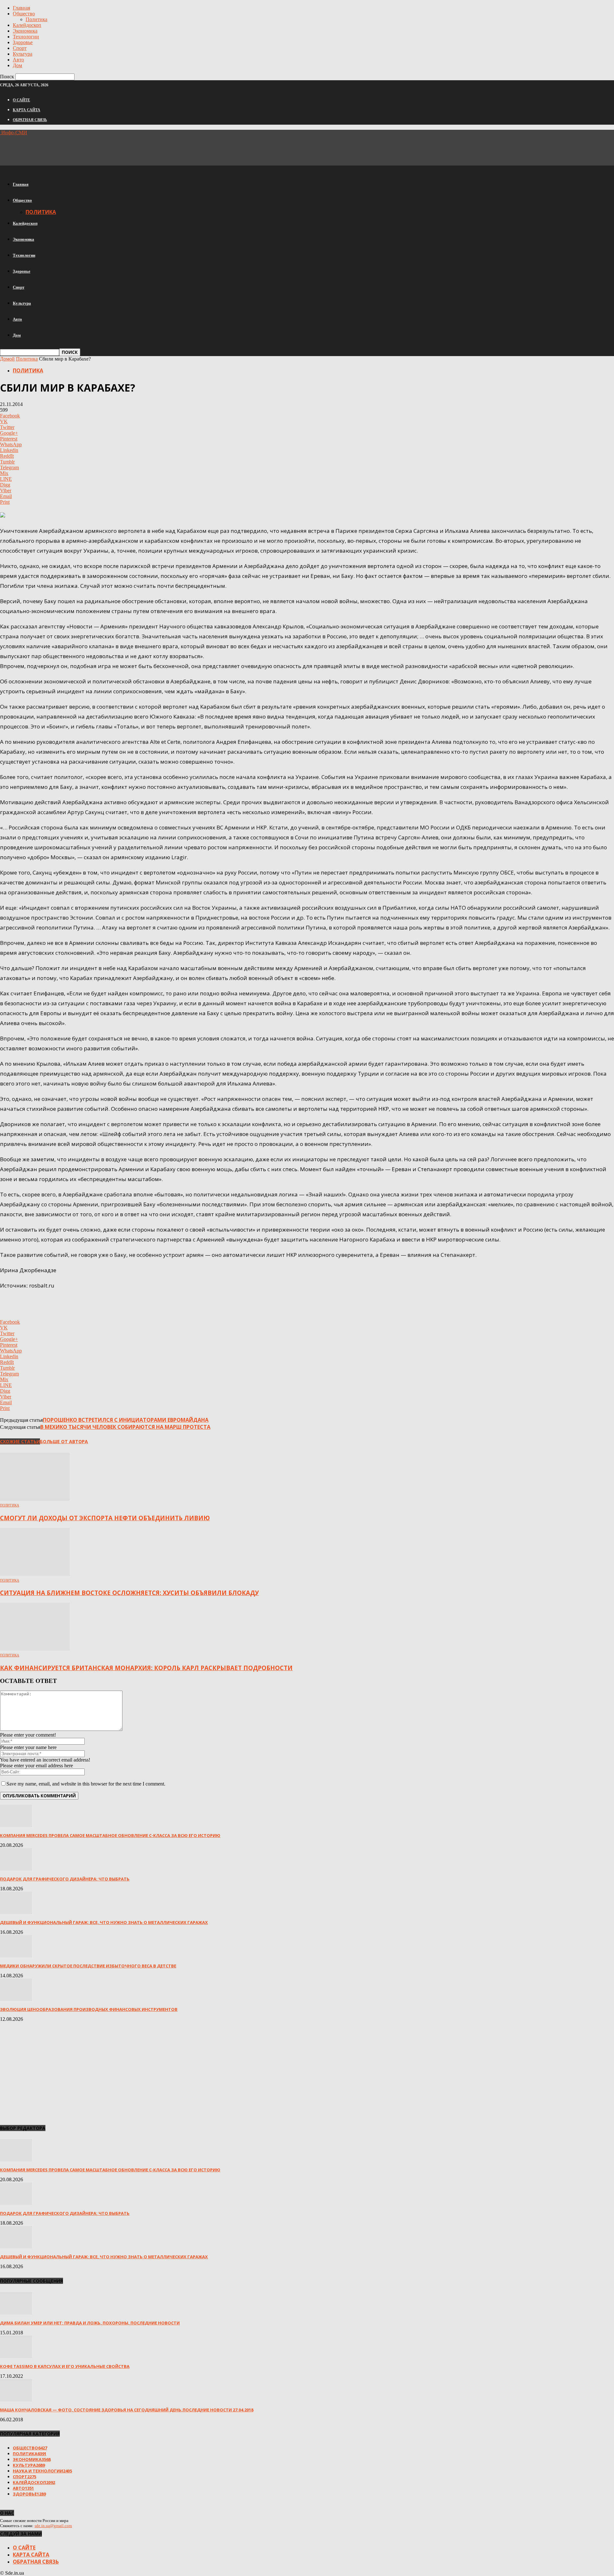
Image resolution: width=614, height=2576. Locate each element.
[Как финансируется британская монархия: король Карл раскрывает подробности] (35, 1649)
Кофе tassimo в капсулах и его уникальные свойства (65, 2366)
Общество (24, 14)
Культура (23, 54)
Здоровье (23, 42)
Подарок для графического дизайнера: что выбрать (65, 1879)
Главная (21, 8)
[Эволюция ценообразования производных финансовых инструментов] (16, 1999)
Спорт (20, 48)
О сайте (21, 100)
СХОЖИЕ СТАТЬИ (20, 1441)
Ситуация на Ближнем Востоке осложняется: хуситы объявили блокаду (129, 1593)
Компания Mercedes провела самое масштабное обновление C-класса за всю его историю (110, 1835)
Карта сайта (27, 110)
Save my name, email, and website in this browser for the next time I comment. (86, 1784)
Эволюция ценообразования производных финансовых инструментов (89, 2009)
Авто (18, 60)
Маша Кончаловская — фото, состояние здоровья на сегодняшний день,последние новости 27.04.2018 (127, 2410)
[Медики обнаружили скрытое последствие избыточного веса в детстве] (16, 1956)
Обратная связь (30, 120)
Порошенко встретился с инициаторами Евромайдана (126, 1420)
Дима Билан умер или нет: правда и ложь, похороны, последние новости (90, 2323)
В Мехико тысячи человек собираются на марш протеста (125, 1427)
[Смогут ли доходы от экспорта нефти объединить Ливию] (35, 1499)
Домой (7, 359)
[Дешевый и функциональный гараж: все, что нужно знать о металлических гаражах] (16, 1912)
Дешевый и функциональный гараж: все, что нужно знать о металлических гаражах (104, 1922)
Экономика (25, 31)
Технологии (26, 37)
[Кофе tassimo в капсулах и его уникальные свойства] (16, 2356)
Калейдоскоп (27, 25)
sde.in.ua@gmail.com (53, 2526)
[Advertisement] (116, 150)
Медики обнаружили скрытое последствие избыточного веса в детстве (88, 1966)
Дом (17, 65)
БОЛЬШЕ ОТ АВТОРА (64, 1441)
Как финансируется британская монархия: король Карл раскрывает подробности (146, 1668)
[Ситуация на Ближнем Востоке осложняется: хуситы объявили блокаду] (35, 1574)
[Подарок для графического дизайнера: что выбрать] (16, 1869)
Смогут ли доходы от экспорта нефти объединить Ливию (105, 1518)
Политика (36, 19)
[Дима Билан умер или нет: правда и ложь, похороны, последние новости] (16, 2313)
